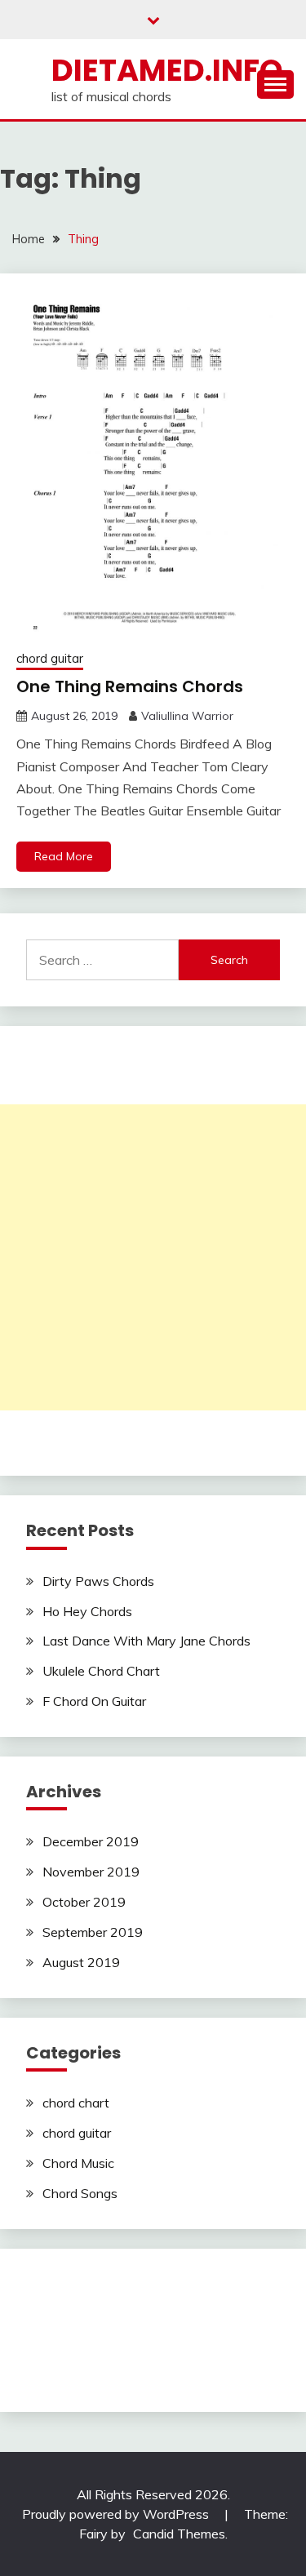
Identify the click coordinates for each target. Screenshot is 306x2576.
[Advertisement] (153, 1257)
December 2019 (91, 1841)
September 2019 (93, 1932)
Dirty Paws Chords (98, 1581)
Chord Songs (80, 2193)
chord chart (76, 2103)
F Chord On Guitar (94, 1701)
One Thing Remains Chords (130, 686)
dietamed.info (167, 70)
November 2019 (91, 1872)
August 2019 (81, 1962)
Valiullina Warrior (187, 716)
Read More (64, 856)
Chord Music (78, 2163)
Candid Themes (179, 2534)
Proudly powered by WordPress (117, 2514)
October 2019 (84, 1902)
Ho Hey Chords (87, 1611)
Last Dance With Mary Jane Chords (146, 1641)
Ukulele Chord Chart (101, 1671)
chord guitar (50, 658)
